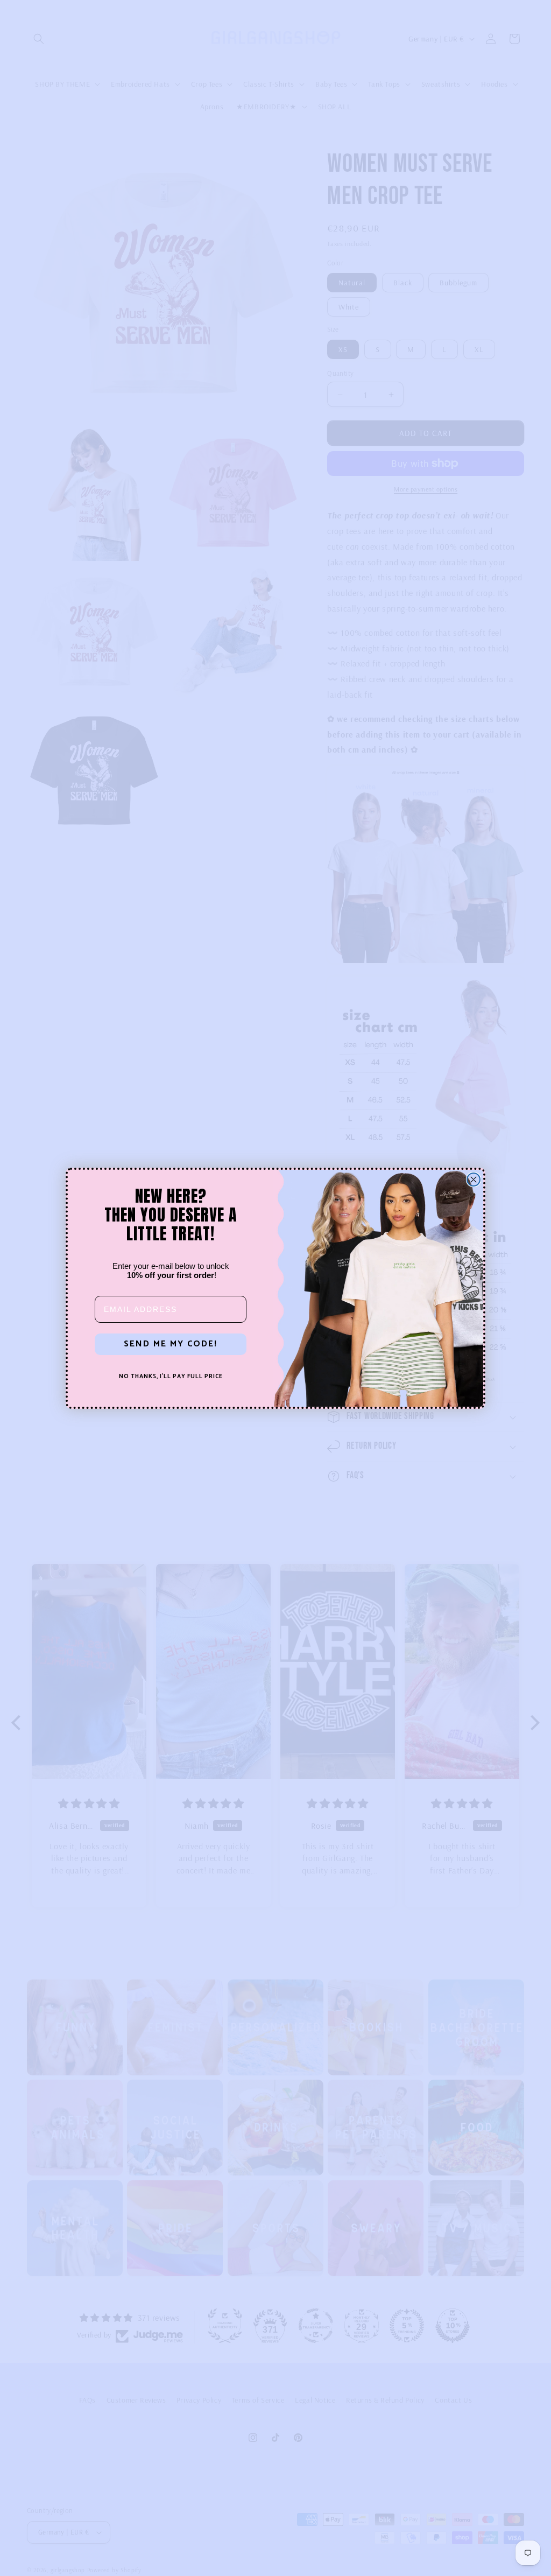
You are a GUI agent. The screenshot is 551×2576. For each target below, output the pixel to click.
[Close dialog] (474, 1180)
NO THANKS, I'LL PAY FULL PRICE (171, 1377)
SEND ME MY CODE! (171, 1344)
